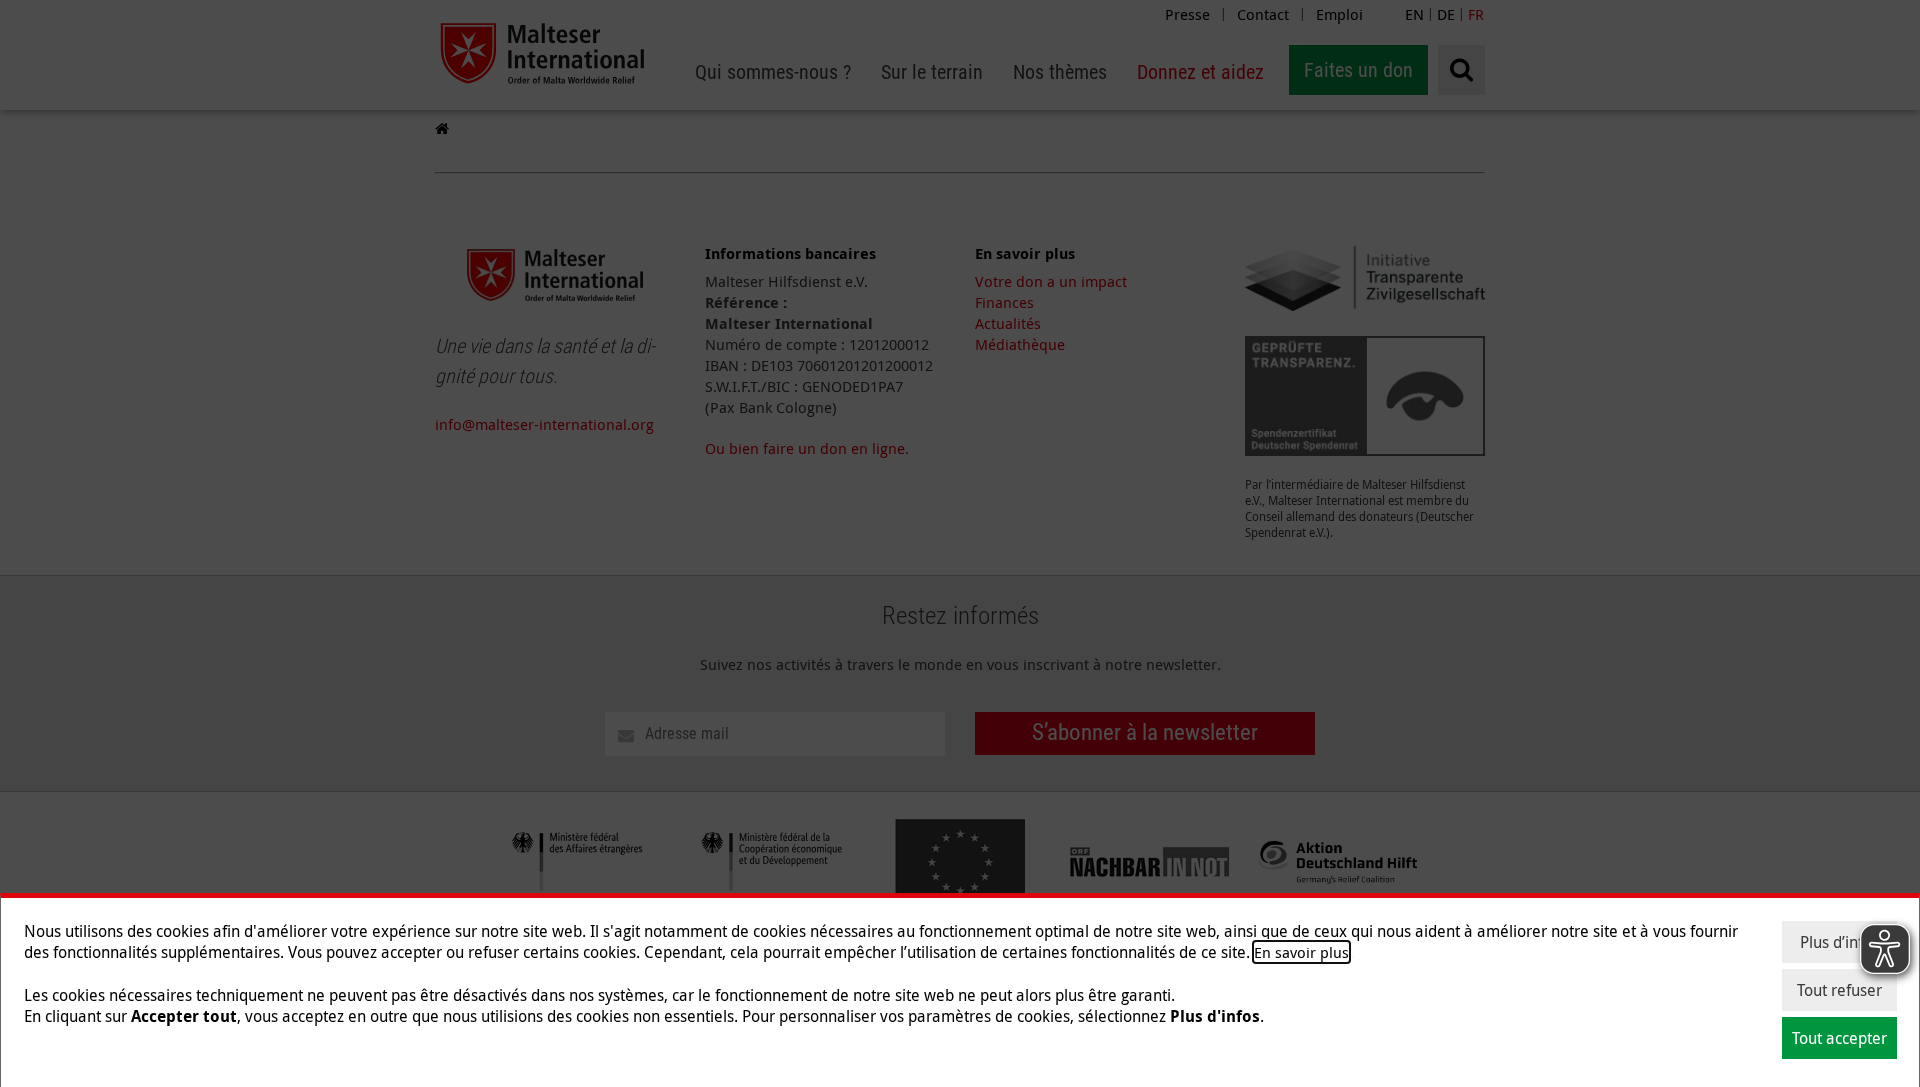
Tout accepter (1839, 1038)
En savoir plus (1301, 952)
